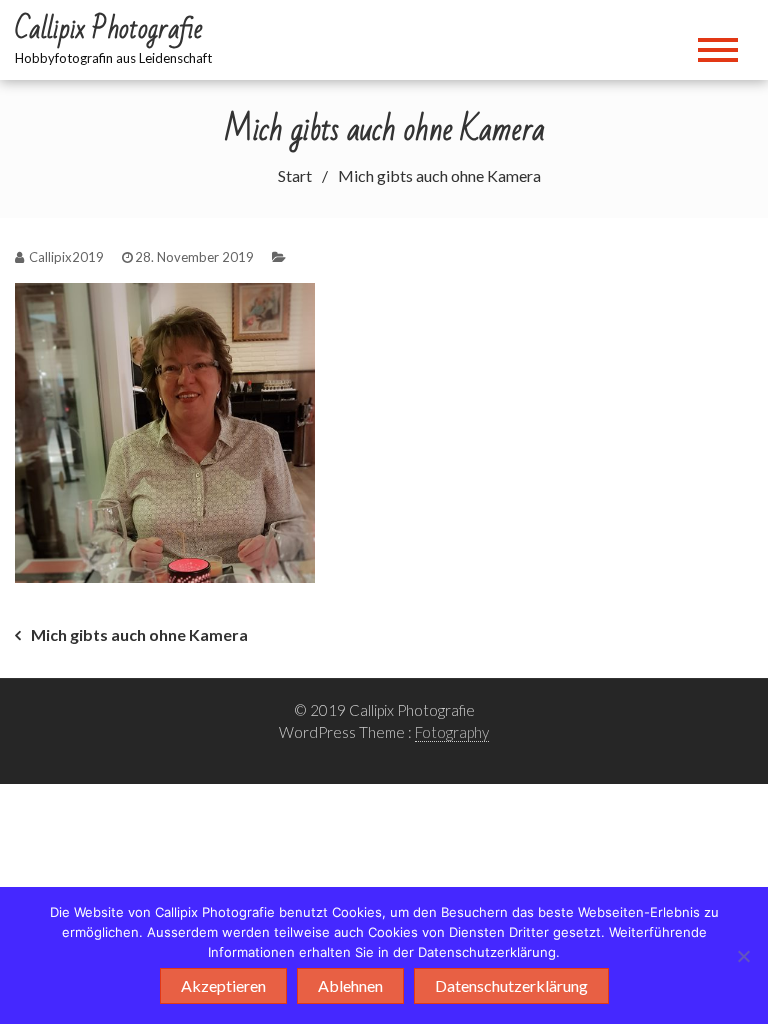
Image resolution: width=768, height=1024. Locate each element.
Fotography (452, 732)
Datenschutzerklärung (511, 985)
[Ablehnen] (743, 956)
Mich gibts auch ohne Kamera (139, 634)
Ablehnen (350, 985)
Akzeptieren (223, 985)
